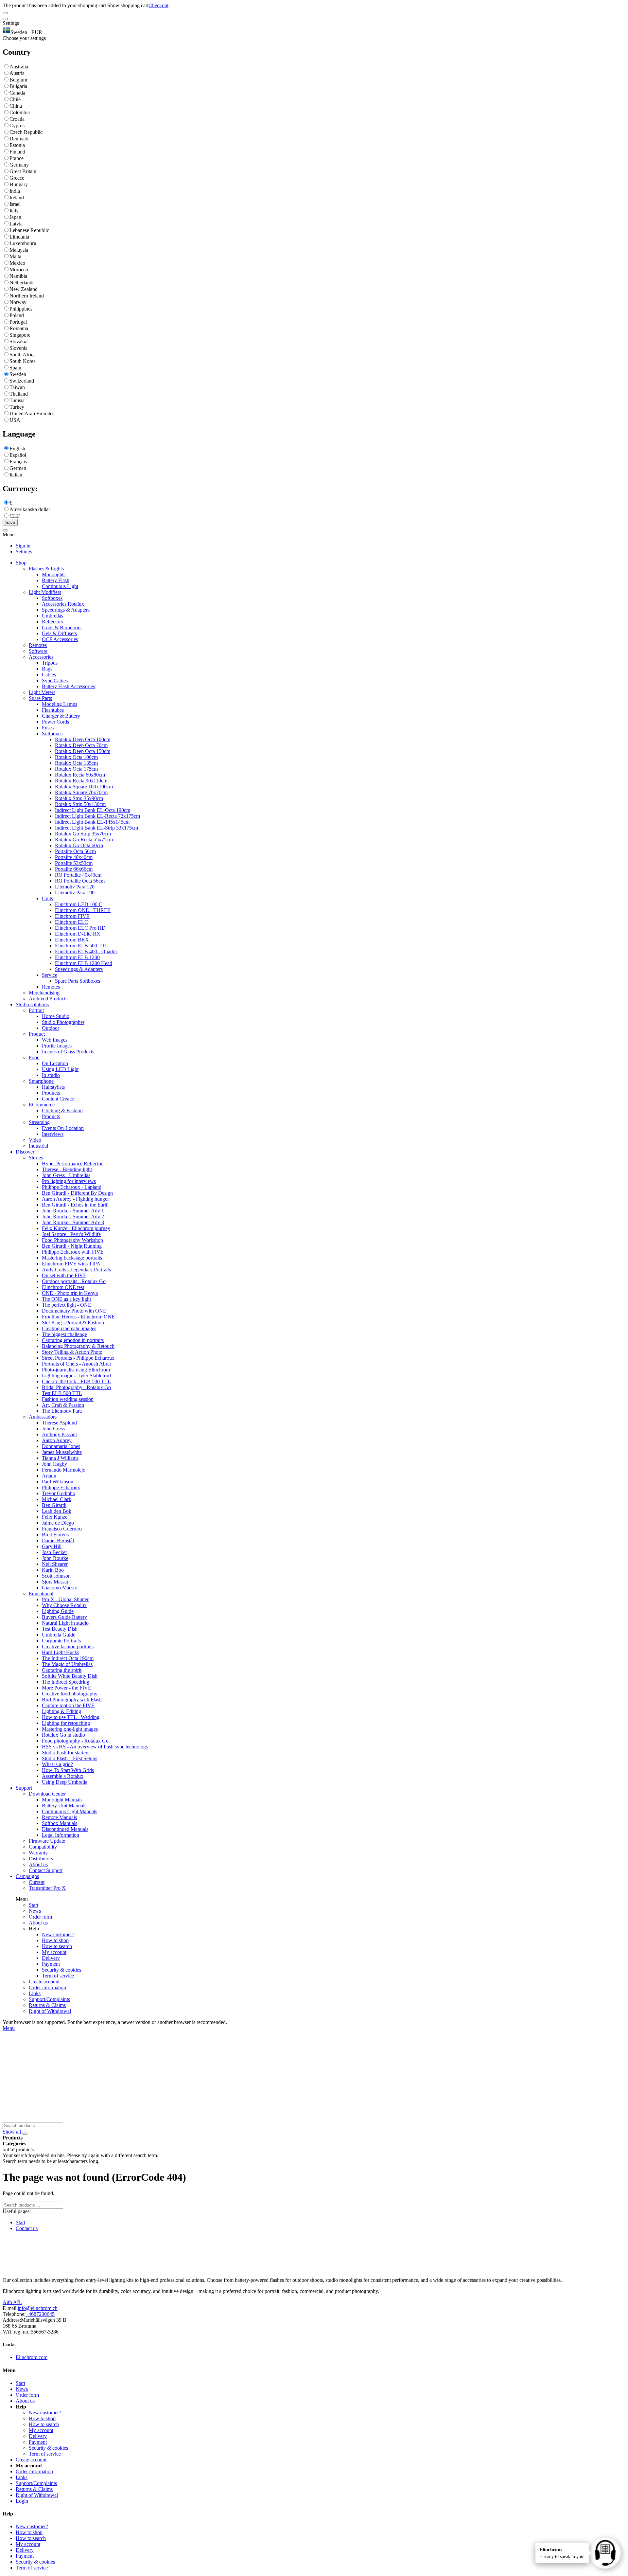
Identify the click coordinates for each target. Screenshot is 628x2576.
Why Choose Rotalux (64, 1605)
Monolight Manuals (62, 1800)
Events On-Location (63, 1128)
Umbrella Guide (59, 1635)
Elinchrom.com (32, 2357)
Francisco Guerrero (62, 1529)
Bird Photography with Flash (72, 1699)
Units (47, 898)
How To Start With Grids (68, 1770)
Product (37, 1034)
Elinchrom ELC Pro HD (80, 928)
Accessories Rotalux (63, 604)
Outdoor (51, 1028)
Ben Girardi (54, 1505)
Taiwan (17, 387)
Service (50, 975)
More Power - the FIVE (67, 1688)
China (16, 106)
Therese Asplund (59, 1423)
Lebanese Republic (29, 230)
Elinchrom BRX (72, 940)
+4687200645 (40, 2314)
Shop (21, 563)
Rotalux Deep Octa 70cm (81, 745)
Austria (17, 73)
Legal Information (61, 1835)
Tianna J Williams (60, 1458)
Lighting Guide (58, 1611)
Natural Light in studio (65, 1623)
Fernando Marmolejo (64, 1470)
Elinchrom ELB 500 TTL (82, 946)
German (18, 468)
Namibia (18, 276)
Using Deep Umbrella (65, 1782)
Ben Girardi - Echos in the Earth (75, 1205)
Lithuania (19, 237)
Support (24, 1788)
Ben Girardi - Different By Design (77, 1193)
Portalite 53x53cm (74, 863)
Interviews (53, 1134)
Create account (44, 1982)
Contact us (27, 2228)
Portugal (18, 322)
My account (54, 1952)
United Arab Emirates (32, 413)
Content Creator (58, 1099)
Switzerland (22, 381)
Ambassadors (43, 1417)
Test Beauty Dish (60, 1629)
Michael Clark (57, 1499)
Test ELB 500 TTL (62, 1393)
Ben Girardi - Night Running (72, 1246)
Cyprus (17, 125)
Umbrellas (52, 616)
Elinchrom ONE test (63, 1287)
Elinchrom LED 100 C (79, 904)
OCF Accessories (60, 639)
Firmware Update (47, 1841)
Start (34, 1905)
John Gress (53, 1429)
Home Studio (56, 1016)
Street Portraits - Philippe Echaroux (78, 1358)
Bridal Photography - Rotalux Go (76, 1387)
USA (15, 420)
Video (35, 1140)
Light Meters (42, 692)
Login (22, 2501)
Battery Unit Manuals (64, 1806)
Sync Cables (55, 680)
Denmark (19, 139)
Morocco (19, 269)
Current (37, 1882)
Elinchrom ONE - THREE (83, 910)
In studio (51, 1075)
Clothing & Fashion (62, 1110)
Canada (17, 93)
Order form (40, 1917)
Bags (47, 669)
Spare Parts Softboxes (78, 981)
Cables (49, 675)
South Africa (23, 355)
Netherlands (22, 283)
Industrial (38, 1146)
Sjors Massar (55, 1582)
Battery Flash (56, 580)
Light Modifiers (45, 592)
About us (38, 1864)
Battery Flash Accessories (68, 686)
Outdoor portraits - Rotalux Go (74, 1281)
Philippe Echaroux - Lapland (72, 1187)
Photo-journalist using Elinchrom (76, 1370)
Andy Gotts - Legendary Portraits (76, 1270)
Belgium (18, 80)
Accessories (41, 657)
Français (18, 462)
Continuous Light (60, 586)
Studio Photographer (63, 1022)
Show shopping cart (128, 5)
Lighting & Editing (61, 1711)
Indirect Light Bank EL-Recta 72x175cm (97, 816)
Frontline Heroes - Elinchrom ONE (78, 1317)
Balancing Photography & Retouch (78, 1346)
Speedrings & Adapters (66, 610)
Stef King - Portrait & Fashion (73, 1323)
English (17, 448)
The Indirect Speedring (66, 1682)
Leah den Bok (57, 1511)
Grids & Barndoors (62, 627)
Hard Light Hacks (61, 1652)
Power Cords (55, 722)
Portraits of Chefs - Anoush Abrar (77, 1364)
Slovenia (18, 348)
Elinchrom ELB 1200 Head (84, 963)
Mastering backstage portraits (72, 1258)
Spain (15, 368)
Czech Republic (26, 132)
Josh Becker (54, 1552)
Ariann (49, 1476)
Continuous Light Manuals (70, 1811)
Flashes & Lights (46, 569)
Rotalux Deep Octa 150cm (83, 751)
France (17, 158)
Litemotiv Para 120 (75, 887)
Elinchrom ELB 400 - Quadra (86, 951)
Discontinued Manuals (65, 1829)
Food (34, 1057)
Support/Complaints (49, 1999)
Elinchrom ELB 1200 (77, 957)
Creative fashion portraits (68, 1646)
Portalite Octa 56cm (75, 851)
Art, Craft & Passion (63, 1405)
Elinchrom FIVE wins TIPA (71, 1264)
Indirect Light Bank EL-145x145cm (92, 822)
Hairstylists (53, 1087)
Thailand (19, 394)
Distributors (41, 1859)
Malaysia (19, 250)
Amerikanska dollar (30, 509)
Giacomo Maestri (60, 1588)
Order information (47, 1987)
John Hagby (54, 1464)
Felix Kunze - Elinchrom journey (76, 1228)
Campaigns (27, 1876)
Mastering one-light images (70, 1729)
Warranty (38, 1853)
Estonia (17, 145)
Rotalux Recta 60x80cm (80, 775)
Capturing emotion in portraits (73, 1340)
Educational (41, 1593)
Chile (15, 99)
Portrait (36, 1010)
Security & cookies (61, 1970)
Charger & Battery (61, 716)
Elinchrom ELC (71, 922)
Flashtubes (53, 710)
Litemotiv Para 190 (75, 893)
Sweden (18, 374)
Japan (15, 217)
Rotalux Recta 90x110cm (81, 781)
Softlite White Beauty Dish (70, 1676)
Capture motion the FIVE (68, 1705)
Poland (17, 315)
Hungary (19, 184)
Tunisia (17, 400)
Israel (15, 204)
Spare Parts (40, 698)
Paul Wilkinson (58, 1482)
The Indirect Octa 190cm (68, 1658)
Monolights (54, 574)
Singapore (20, 335)
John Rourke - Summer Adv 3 (73, 1222)
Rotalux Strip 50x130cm (80, 804)
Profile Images (57, 1046)
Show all (12, 2132)
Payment (51, 1964)
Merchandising (44, 993)
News (35, 1911)
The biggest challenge (64, 1334)
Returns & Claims (47, 2005)
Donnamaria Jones (61, 1446)
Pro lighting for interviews (69, 1181)
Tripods (50, 663)
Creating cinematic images (69, 1328)
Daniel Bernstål (58, 1540)
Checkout (158, 5)
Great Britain (23, 171)
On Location (55, 1063)
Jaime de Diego (58, 1523)
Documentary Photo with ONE (74, 1311)
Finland (17, 152)
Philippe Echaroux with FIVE (73, 1252)
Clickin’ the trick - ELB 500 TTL (76, 1381)
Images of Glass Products (68, 1052)
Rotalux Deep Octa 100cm (83, 739)
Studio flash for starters (66, 1753)
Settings (24, 552)
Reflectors (52, 622)
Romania (19, 328)
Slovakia (18, 341)
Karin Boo (53, 1570)
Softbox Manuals (60, 1823)
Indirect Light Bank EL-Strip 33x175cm (96, 828)
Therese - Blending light (67, 1169)
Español (18, 455)
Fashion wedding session (68, 1399)
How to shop (55, 1940)
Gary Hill (52, 1546)
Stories (36, 1158)
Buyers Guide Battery (64, 1617)
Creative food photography (70, 1694)
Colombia (20, 112)
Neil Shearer (55, 1564)
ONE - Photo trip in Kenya (70, 1293)
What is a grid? (57, 1764)
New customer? (58, 1934)
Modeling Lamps (60, 704)
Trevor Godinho (59, 1493)
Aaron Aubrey (57, 1440)
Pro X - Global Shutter (65, 1599)
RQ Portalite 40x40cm (78, 875)
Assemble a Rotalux (63, 1776)
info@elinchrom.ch (38, 2308)
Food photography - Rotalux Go (75, 1741)
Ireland (17, 197)
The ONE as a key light (66, 1299)
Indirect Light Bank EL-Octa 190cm (93, 810)
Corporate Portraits (61, 1641)
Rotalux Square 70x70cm (81, 792)
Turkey (17, 407)
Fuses (48, 728)
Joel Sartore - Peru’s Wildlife (71, 1234)
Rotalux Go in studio (63, 1735)
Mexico (17, 263)
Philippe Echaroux (61, 1487)
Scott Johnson (56, 1576)
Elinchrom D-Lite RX (78, 934)
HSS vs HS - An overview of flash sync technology (95, 1747)
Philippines (21, 309)
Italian (16, 475)
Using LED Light (60, 1069)
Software (38, 651)
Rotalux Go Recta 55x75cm (84, 840)
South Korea (23, 361)
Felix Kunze (55, 1517)
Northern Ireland (27, 296)
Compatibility (43, 1847)
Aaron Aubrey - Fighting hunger (75, 1199)
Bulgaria (18, 86)
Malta (15, 256)
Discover (25, 1152)
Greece (17, 178)
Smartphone (41, 1081)
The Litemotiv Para (62, 1411)
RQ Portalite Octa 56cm (80, 881)
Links (35, 1993)
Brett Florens (55, 1535)
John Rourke (55, 1558)
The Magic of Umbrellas (67, 1664)
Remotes (38, 645)
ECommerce (42, 1105)
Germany (19, 165)
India (15, 191)
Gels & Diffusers (59, 633)
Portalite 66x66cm (74, 869)
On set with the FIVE (64, 1275)
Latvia (16, 224)
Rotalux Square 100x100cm (84, 787)
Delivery (51, 1958)
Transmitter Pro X (47, 1888)
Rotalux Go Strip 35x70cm (83, 834)
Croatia (17, 119)
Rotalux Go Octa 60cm (79, 845)
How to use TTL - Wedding (71, 1717)
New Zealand (24, 289)
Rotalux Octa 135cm (76, 763)
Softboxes (52, 598)
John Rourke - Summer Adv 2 (73, 1216)
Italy (14, 211)
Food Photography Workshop (72, 1240)
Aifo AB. (12, 2302)
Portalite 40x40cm (74, 857)
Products (51, 1093)
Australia (19, 67)
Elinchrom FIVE (72, 916)
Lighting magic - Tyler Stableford (76, 1376)
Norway (18, 302)
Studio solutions (32, 1004)
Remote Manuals (59, 1817)
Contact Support (46, 1870)
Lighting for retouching (66, 1723)
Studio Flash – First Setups (70, 1758)
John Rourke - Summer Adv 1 (73, 1211)
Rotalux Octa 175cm (76, 769)
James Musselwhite (62, 1452)
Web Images (55, 1040)
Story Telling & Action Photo (72, 1352)
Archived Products (48, 999)
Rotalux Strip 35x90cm (79, 798)
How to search (57, 1946)
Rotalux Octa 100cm (76, 757)
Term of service (58, 1976)
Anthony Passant (59, 1434)
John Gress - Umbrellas (66, 1175)
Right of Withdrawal (50, 2011)
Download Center (47, 1794)
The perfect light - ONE (67, 1305)
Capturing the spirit (62, 1670)
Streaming (39, 1122)
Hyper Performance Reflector (72, 1163)
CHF (15, 516)
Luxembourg (23, 243)
